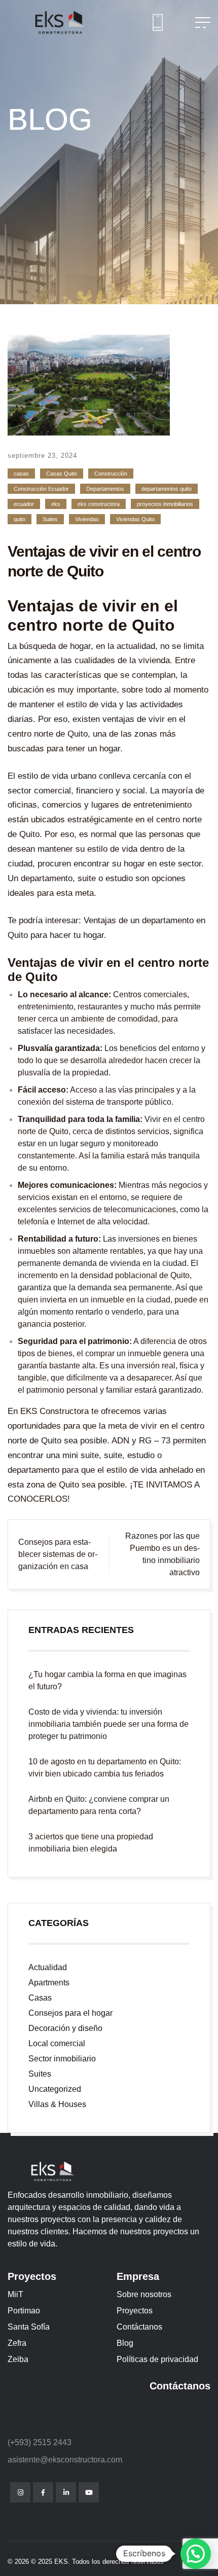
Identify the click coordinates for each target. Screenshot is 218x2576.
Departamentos (105, 489)
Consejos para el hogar (70, 2013)
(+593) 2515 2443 (40, 2442)
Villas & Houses (57, 2104)
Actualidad (48, 1967)
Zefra (17, 2343)
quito (20, 519)
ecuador (24, 504)
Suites (50, 519)
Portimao (24, 2311)
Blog (125, 2343)
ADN (119, 1441)
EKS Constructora (55, 1411)
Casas (40, 1998)
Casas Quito (62, 474)
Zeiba (18, 2359)
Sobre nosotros (144, 2294)
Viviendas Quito (135, 519)
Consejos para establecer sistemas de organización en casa (58, 1554)
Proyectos (135, 2311)
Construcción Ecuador (41, 489)
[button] (196, 2554)
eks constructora (99, 504)
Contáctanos (139, 2327)
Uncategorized (55, 2089)
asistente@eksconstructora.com (65, 2460)
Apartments (49, 1983)
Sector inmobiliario (62, 2059)
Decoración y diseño (65, 2028)
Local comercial (57, 2043)
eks (56, 504)
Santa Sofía (29, 2327)
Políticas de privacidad (157, 2359)
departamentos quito (167, 489)
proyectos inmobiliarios (165, 504)
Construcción (111, 474)
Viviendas (87, 519)
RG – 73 (155, 1441)
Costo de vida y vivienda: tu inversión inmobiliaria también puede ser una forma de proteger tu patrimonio (108, 1724)
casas (21, 474)
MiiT (15, 2294)
